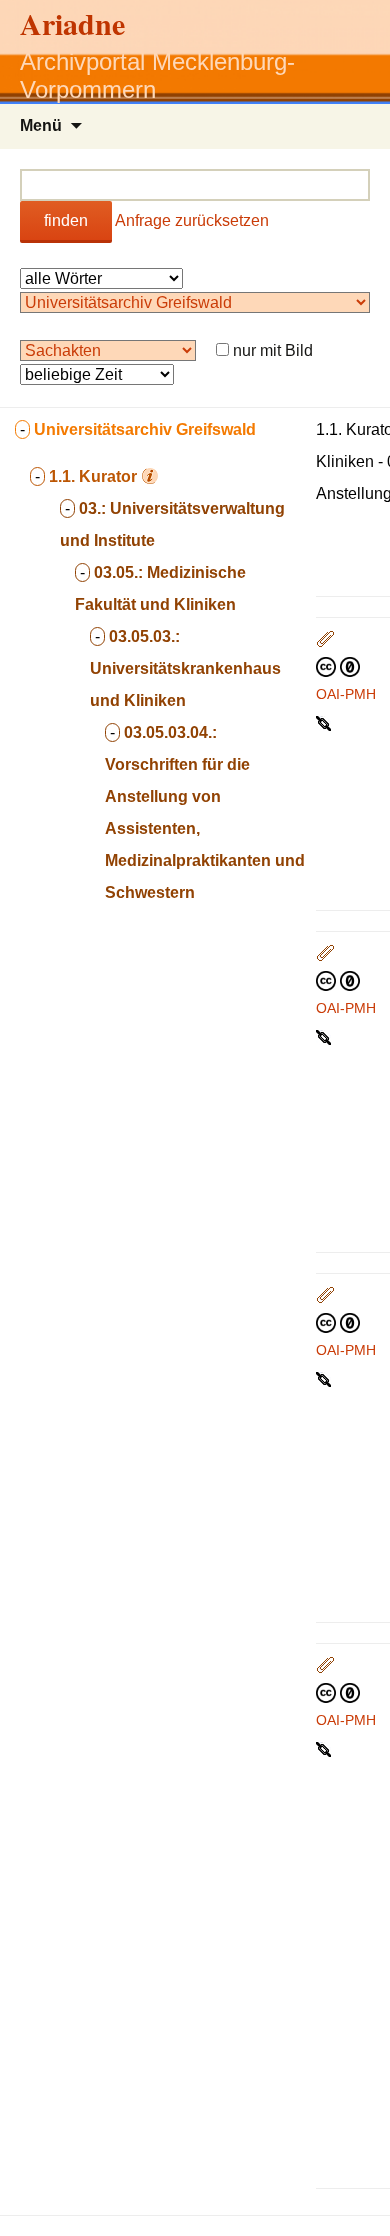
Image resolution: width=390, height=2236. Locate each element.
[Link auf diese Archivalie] (325, 722)
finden (66, 220)
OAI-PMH (346, 694)
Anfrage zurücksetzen (192, 220)
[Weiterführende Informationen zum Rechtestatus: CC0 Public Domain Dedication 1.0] (338, 666)
